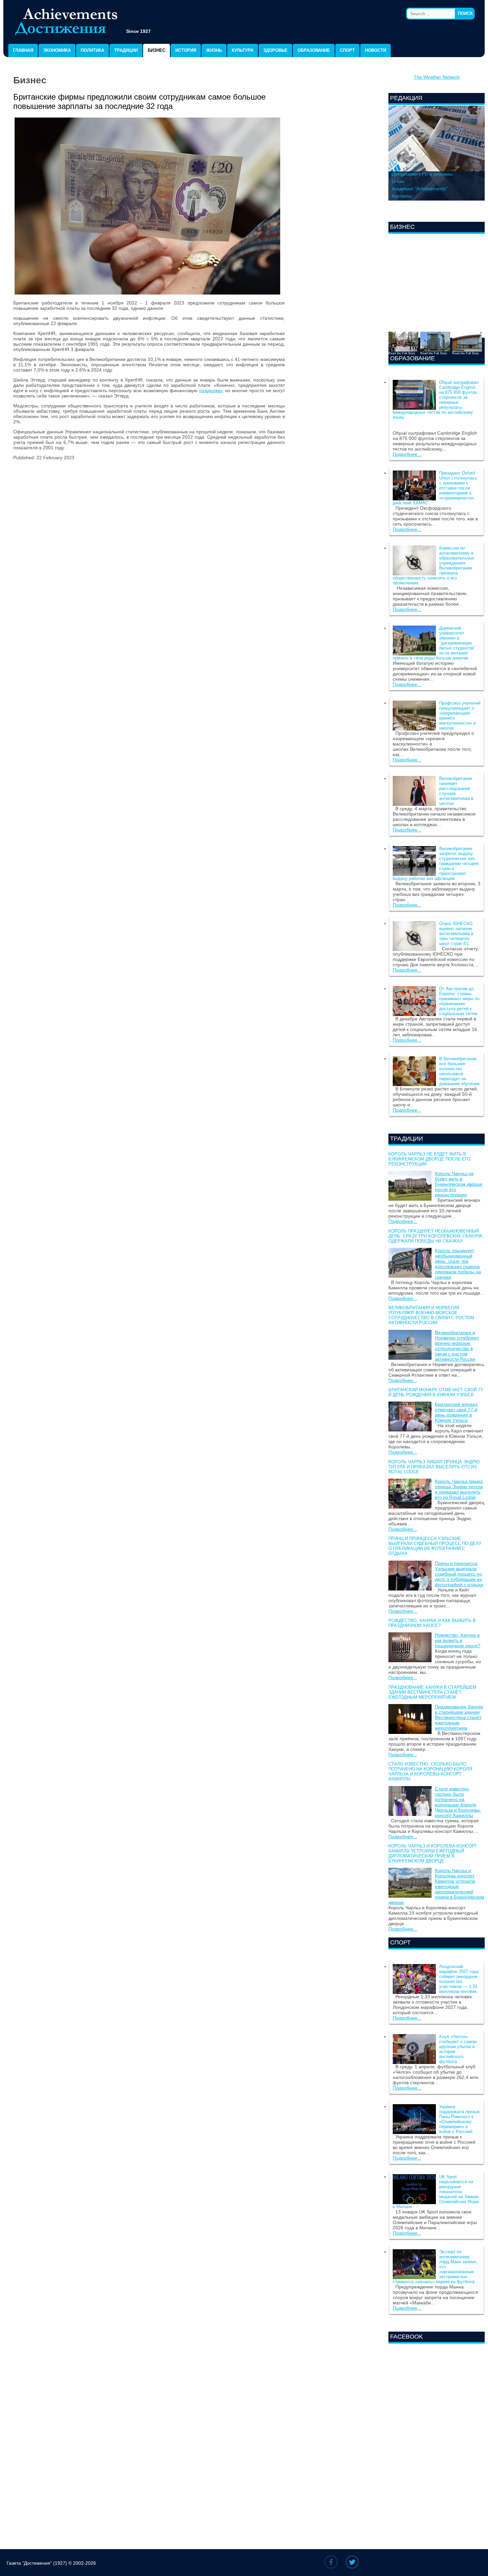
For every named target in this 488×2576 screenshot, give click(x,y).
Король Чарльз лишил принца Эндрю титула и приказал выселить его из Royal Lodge (434, 1467)
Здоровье (275, 50)
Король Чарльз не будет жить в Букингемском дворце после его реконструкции (429, 1159)
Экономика (57, 50)
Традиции (126, 50)
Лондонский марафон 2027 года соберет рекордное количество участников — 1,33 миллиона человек (459, 1979)
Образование (314, 50)
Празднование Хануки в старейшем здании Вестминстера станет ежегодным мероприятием (432, 1692)
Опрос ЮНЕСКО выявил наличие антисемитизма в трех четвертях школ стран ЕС (456, 934)
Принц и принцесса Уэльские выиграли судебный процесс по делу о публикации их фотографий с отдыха (435, 1546)
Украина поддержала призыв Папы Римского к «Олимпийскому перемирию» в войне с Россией (459, 2119)
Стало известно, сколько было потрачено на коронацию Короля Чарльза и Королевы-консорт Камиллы (430, 1771)
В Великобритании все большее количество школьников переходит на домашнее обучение (459, 1071)
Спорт (347, 50)
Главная (23, 50)
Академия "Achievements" (420, 189)
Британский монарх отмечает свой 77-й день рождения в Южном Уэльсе (436, 1392)
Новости (375, 50)
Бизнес (157, 50)
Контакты (402, 196)
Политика (92, 50)
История (186, 50)
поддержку (211, 390)
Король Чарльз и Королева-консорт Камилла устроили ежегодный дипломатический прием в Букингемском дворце (433, 1853)
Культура (243, 50)
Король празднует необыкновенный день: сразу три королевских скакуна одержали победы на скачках (435, 1236)
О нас (398, 181)
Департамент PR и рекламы (422, 174)
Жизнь (214, 50)
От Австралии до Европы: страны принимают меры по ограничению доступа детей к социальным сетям (459, 1001)
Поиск (465, 13)
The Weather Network (437, 77)
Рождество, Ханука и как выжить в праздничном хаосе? (432, 1623)
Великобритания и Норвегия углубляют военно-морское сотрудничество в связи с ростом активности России (431, 1315)
